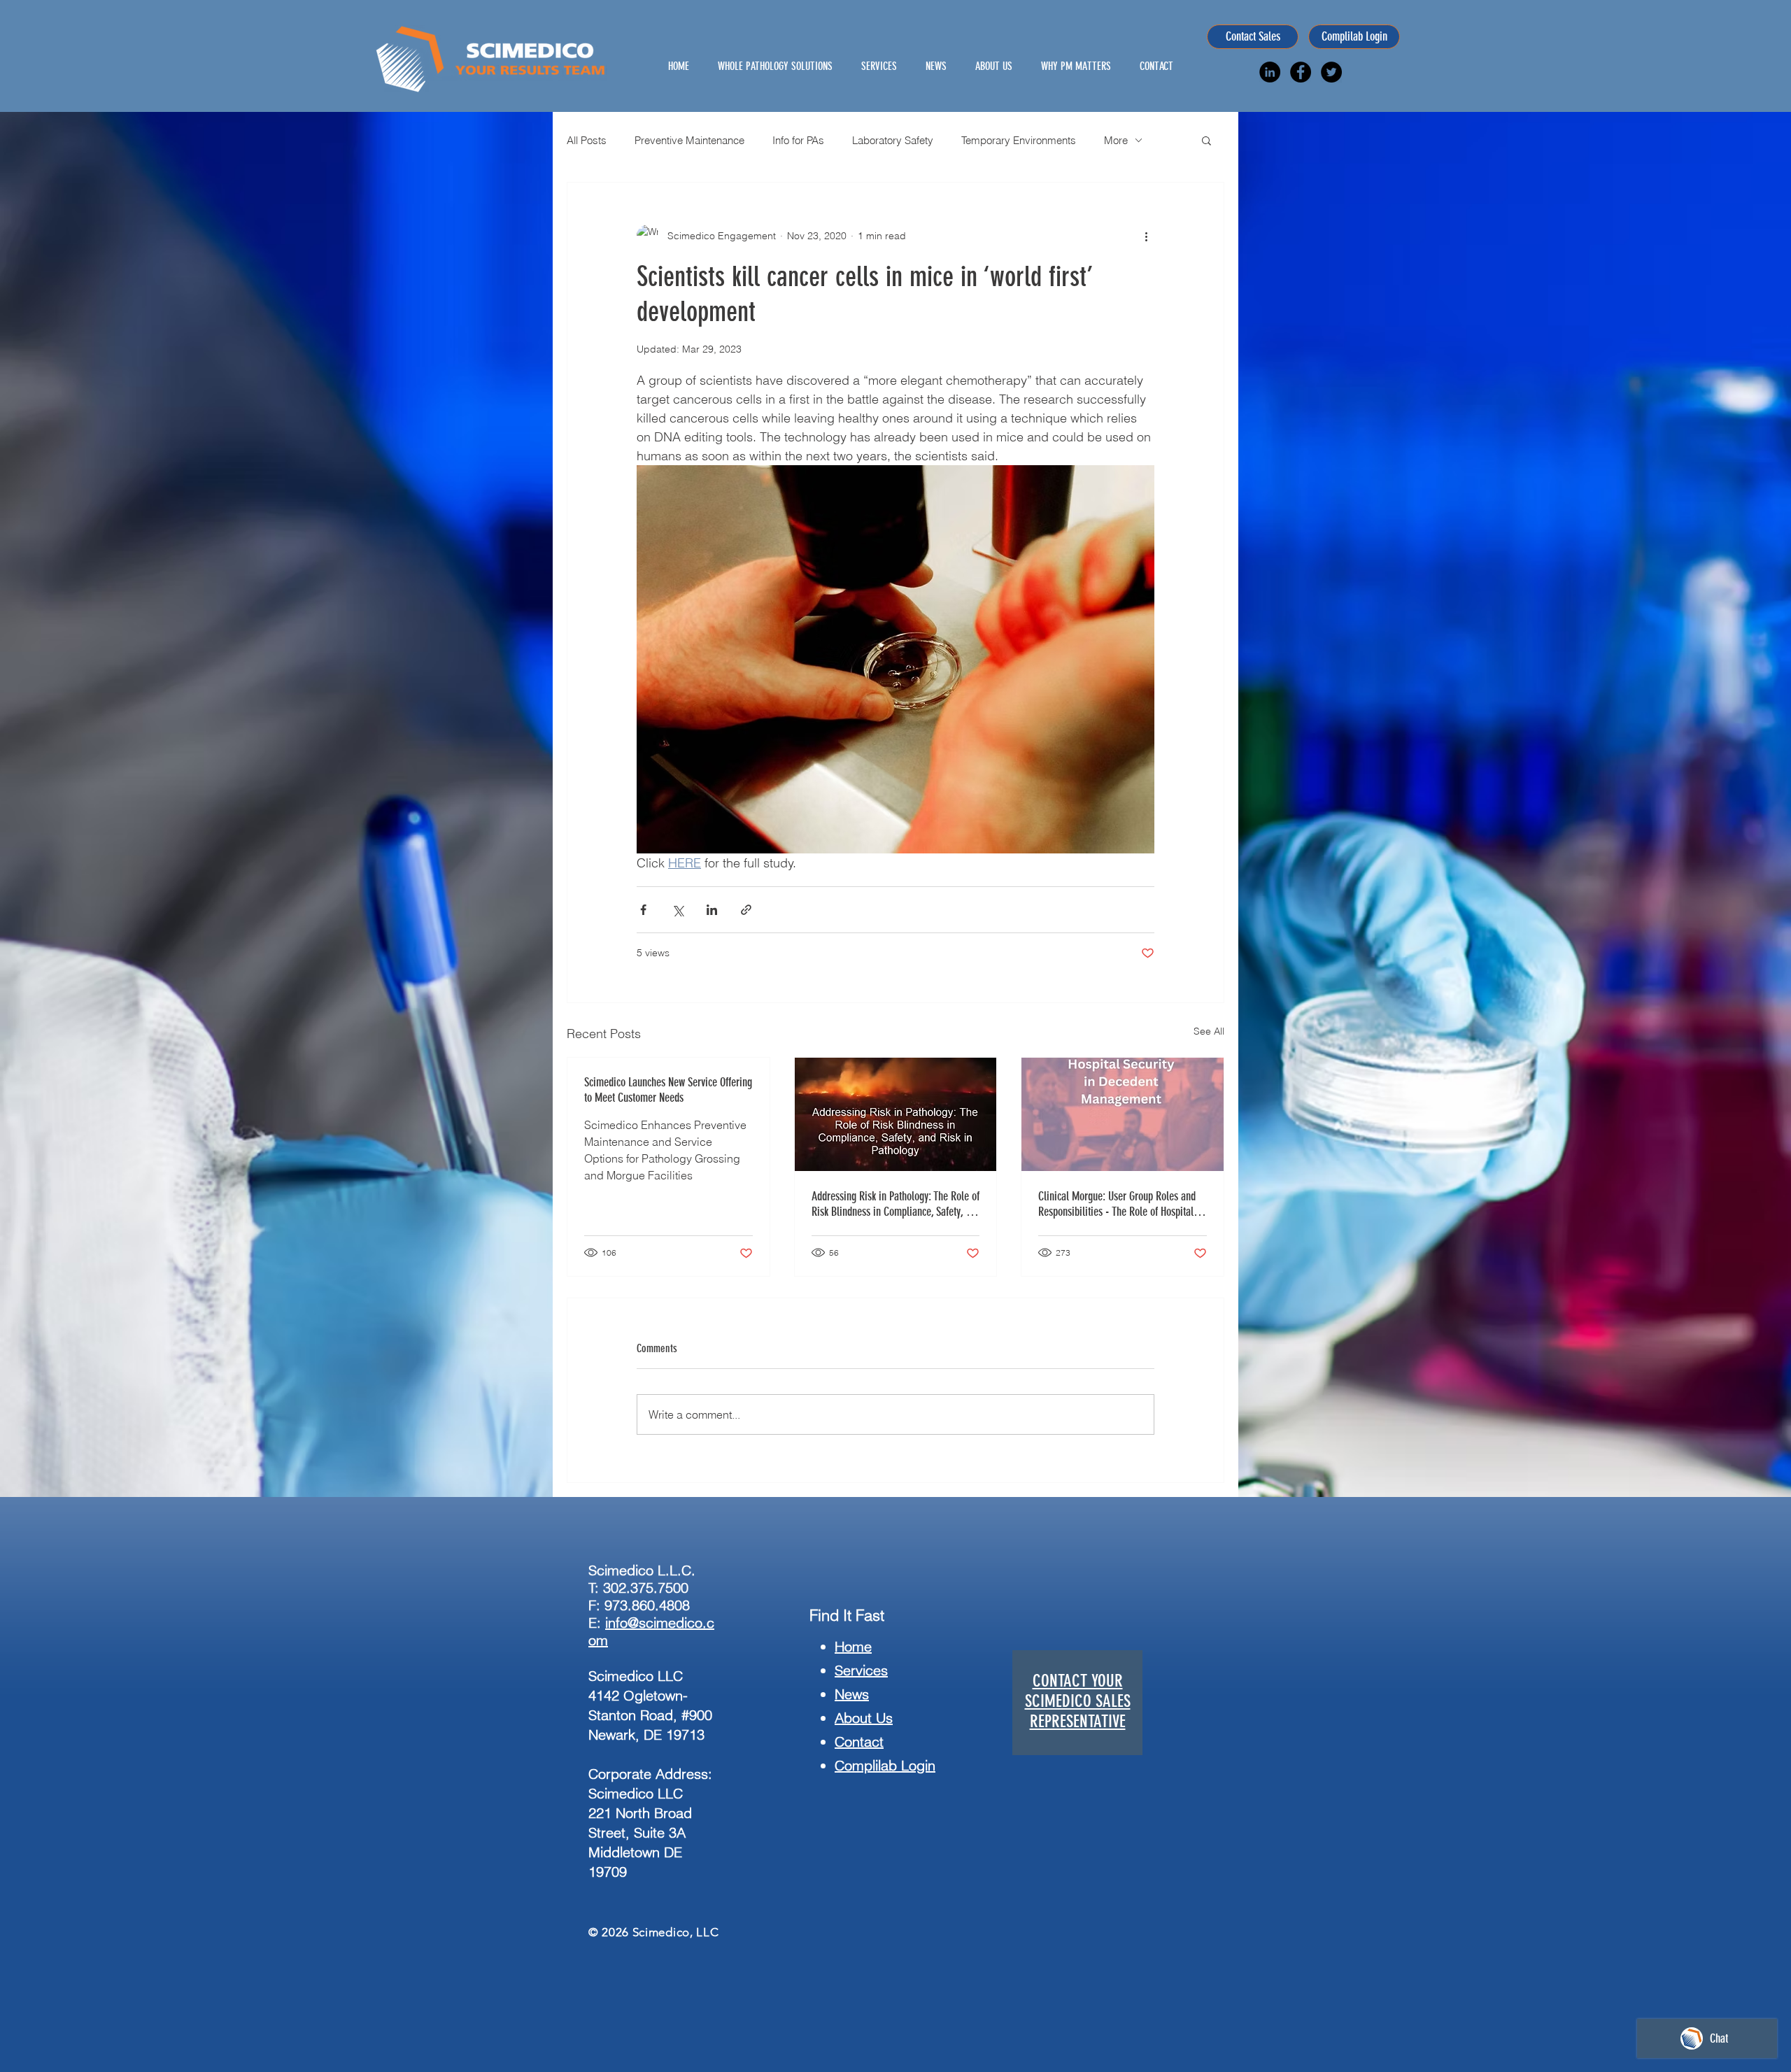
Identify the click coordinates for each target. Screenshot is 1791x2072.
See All (1209, 1031)
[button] (1206, 140)
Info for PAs (798, 140)
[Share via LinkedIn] (712, 910)
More (1116, 140)
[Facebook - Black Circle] (1301, 72)
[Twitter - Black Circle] (1331, 72)
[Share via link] (746, 910)
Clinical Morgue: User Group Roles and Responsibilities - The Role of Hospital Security (1117, 1204)
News (852, 1694)
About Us (864, 1718)
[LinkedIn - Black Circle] (1270, 72)
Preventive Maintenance (689, 140)
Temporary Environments (1019, 140)
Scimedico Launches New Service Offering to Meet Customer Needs (668, 1090)
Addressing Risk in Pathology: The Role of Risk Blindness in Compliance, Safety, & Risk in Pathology (895, 1204)
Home (853, 1646)
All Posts (587, 140)
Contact (859, 1741)
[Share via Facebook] (643, 910)
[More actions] (1146, 236)
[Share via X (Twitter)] (678, 910)
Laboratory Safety (893, 140)
